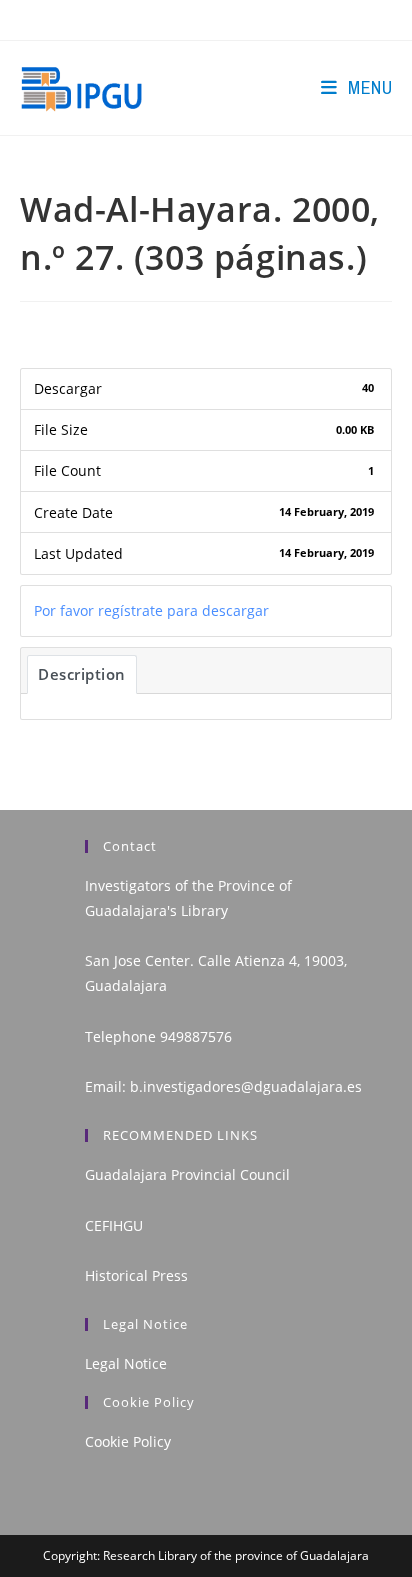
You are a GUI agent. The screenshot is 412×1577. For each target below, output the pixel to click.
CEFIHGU (114, 1225)
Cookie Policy (128, 1441)
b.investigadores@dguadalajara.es (246, 1086)
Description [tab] (82, 674)
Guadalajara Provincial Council (187, 1174)
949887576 (196, 1036)
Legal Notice (126, 1363)
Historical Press (136, 1275)
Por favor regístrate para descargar (151, 610)
